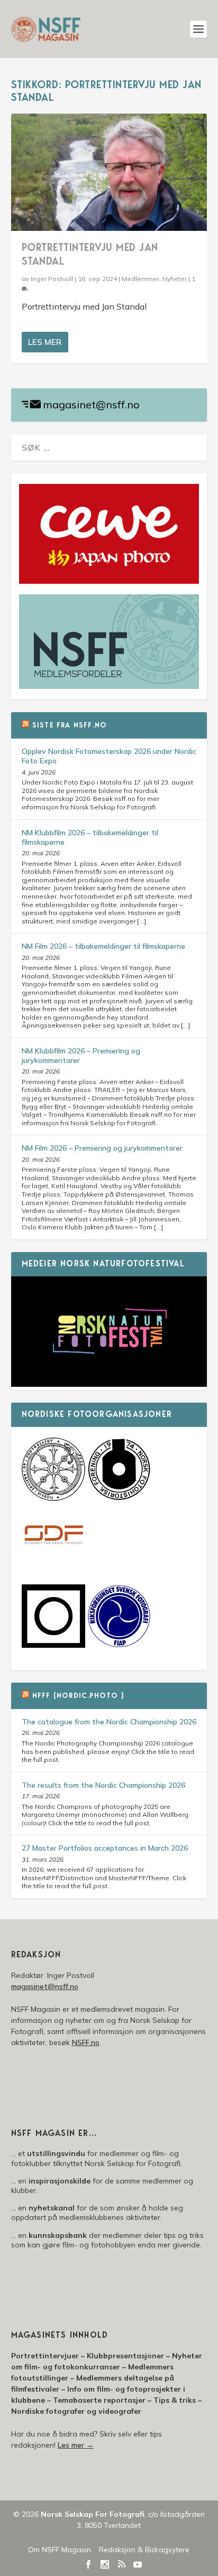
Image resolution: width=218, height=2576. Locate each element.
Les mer (45, 342)
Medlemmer (140, 279)
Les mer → (76, 2445)
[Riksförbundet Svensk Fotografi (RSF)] (119, 1645)
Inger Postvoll (52, 279)
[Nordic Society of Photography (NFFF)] (53, 1498)
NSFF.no (86, 2042)
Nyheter (175, 279)
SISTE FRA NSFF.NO (70, 726)
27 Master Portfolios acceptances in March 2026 (105, 1848)
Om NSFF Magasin (60, 2550)
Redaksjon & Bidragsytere (144, 2550)
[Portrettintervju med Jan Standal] (109, 172)
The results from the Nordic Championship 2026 (103, 1785)
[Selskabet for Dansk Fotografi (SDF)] (53, 1565)
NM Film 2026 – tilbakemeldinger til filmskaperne (103, 946)
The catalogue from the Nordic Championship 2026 (109, 1722)
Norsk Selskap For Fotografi (93, 2514)
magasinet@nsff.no (91, 404)
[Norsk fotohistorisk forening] (119, 1498)
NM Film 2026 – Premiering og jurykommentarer (102, 1148)
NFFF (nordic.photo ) (78, 1696)
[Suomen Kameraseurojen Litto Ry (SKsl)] (53, 1645)
